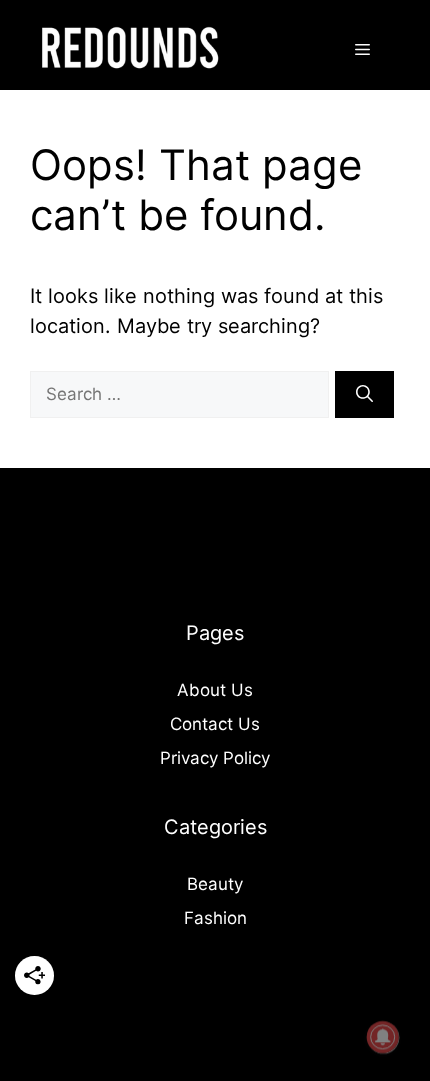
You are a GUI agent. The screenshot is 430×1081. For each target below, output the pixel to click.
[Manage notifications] (383, 1037)
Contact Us (215, 724)
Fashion (215, 918)
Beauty (215, 884)
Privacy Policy (215, 758)
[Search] (364, 395)
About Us (215, 690)
